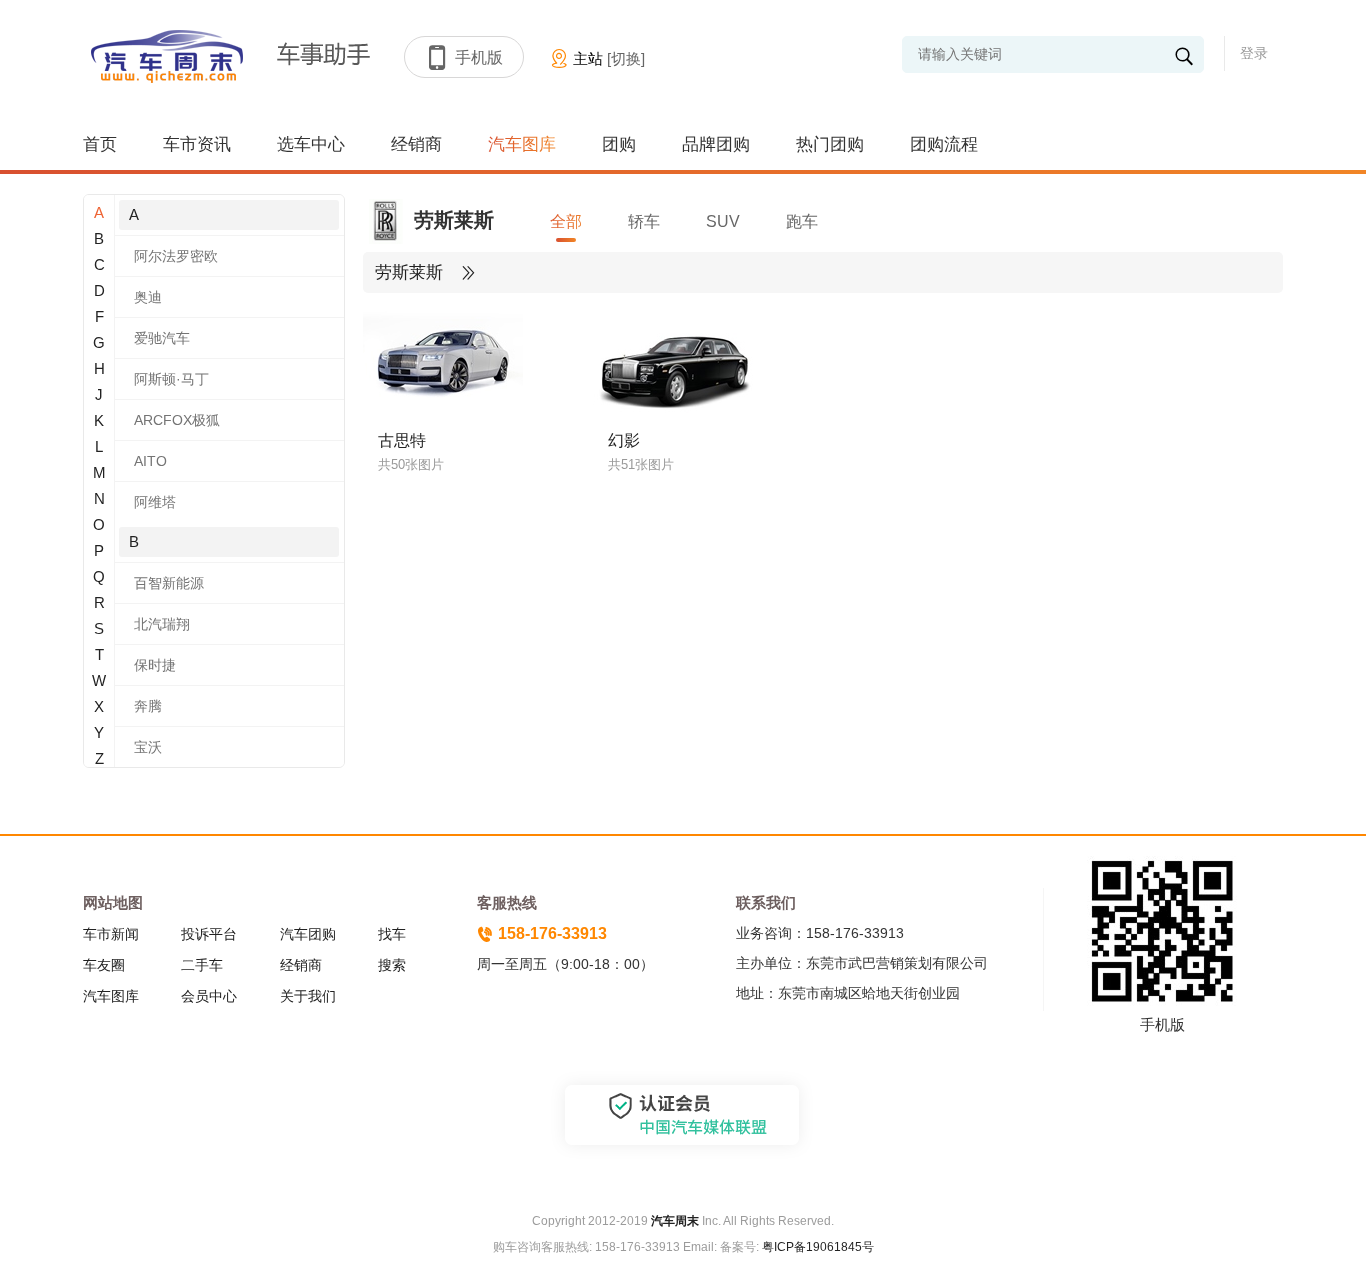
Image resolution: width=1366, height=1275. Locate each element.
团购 (619, 144)
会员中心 (209, 996)
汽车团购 (308, 934)
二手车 (202, 965)
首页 (100, 144)
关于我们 (308, 996)
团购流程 (944, 144)
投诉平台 (209, 934)
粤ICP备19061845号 (818, 1247)
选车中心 (311, 144)
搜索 (392, 965)
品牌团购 (716, 144)
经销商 (416, 144)
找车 (392, 934)
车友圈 (104, 965)
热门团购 (830, 144)
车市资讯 (197, 144)
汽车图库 (522, 144)
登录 (1254, 53)
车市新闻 (111, 934)
